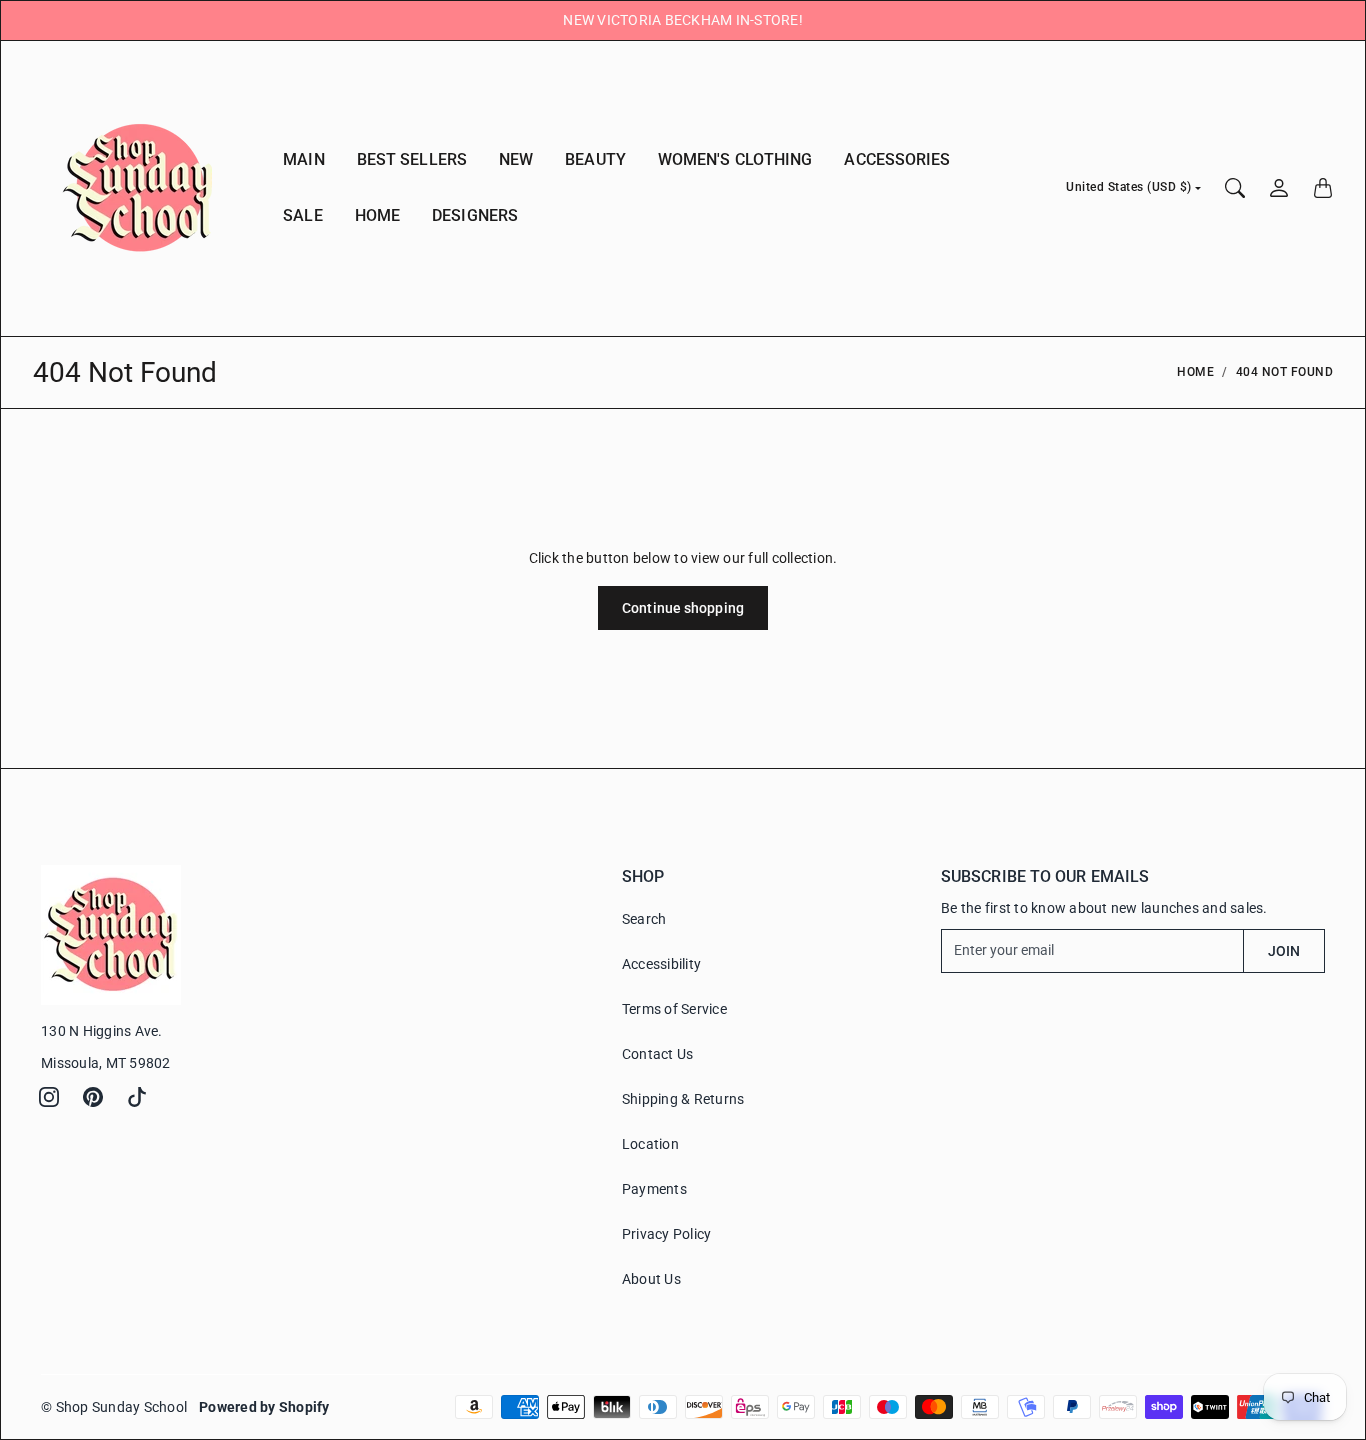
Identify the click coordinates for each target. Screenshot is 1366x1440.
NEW (516, 159)
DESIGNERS (475, 215)
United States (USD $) (1129, 187)
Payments (654, 1189)
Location (650, 1144)
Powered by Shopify (264, 1407)
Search (644, 919)
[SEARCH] (1235, 188)
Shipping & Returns (683, 1099)
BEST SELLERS (412, 159)
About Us (651, 1279)
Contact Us (658, 1054)
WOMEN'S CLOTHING (735, 159)
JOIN (1284, 951)
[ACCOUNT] (1279, 188)
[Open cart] (1323, 188)
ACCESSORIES (897, 159)
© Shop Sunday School (114, 1407)
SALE (302, 215)
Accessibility (661, 964)
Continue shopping (683, 608)
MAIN (303, 159)
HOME (377, 215)
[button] (49, 1097)
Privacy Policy (667, 1234)
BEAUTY (595, 159)
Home (1195, 372)
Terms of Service (674, 1009)
